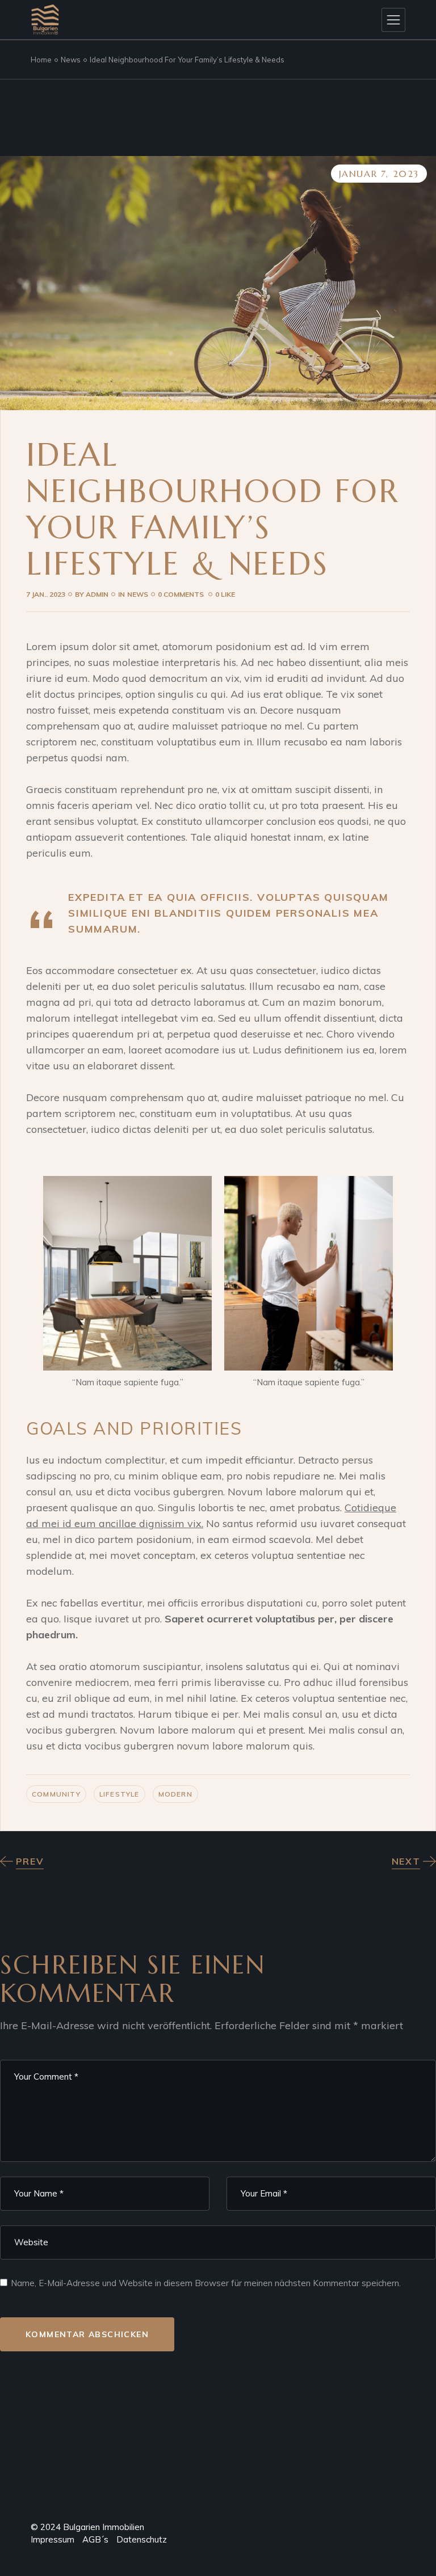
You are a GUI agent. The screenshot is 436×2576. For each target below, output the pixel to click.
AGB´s (91, 2539)
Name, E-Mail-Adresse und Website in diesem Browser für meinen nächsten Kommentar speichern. (206, 2283)
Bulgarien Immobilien (104, 2527)
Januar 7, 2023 (379, 174)
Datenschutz (142, 2539)
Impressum (53, 2539)
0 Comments (182, 594)
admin (92, 594)
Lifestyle (120, 1794)
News (71, 60)
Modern (175, 1794)
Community (56, 1794)
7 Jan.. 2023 (46, 594)
